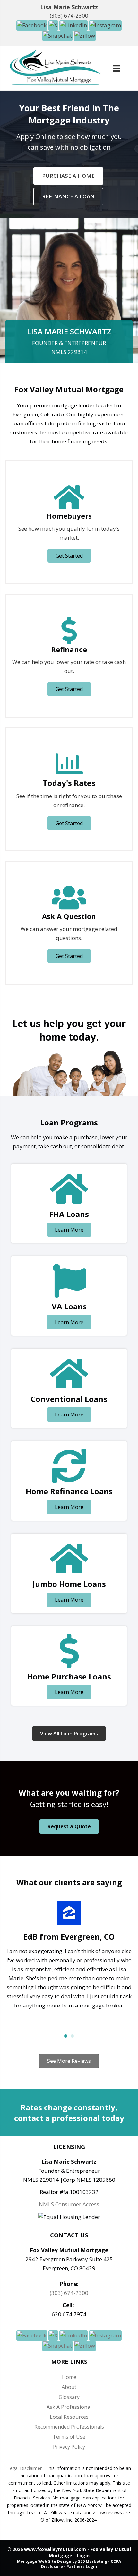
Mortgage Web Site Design (44, 2561)
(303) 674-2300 (69, 16)
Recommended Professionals (69, 2427)
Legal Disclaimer (25, 2468)
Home (69, 2377)
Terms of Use (69, 2437)
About (69, 2387)
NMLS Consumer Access (69, 2204)
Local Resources (69, 2417)
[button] (32, 25)
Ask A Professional (69, 2407)
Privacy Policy (69, 2447)
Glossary (69, 2397)
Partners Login (82, 2567)
